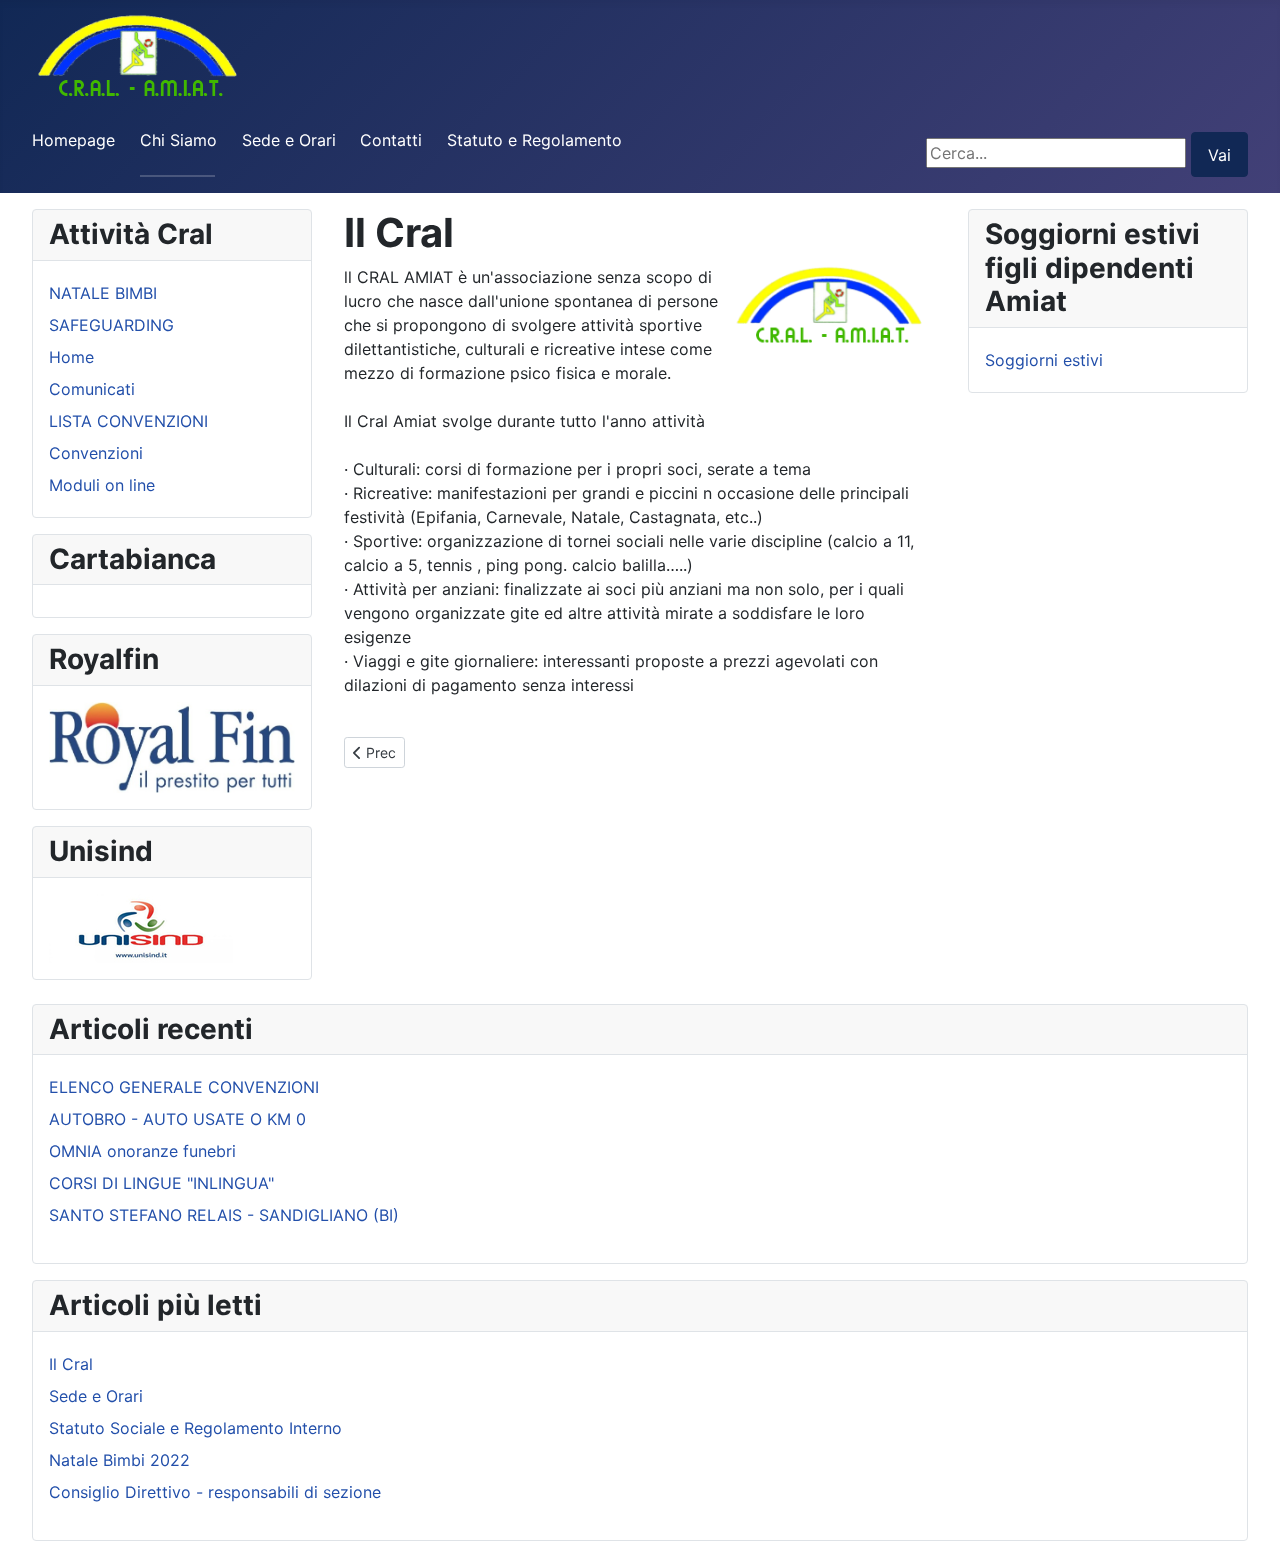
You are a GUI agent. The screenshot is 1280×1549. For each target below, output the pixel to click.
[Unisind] (141, 926)
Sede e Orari (289, 140)
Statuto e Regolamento (534, 140)
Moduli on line (102, 485)
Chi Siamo (178, 140)
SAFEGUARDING (111, 325)
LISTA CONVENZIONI (128, 421)
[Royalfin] (172, 746)
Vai (1219, 155)
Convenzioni (96, 453)
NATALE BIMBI (103, 293)
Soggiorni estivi (1044, 360)
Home (71, 357)
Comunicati (92, 389)
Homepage (73, 140)
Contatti (391, 140)
